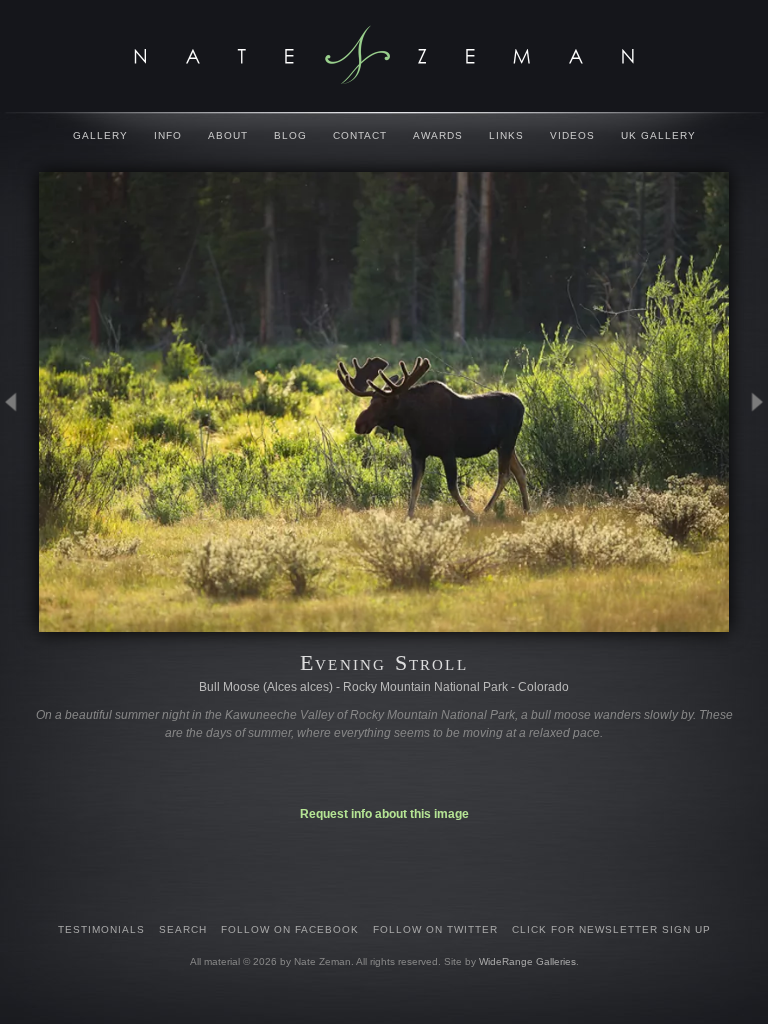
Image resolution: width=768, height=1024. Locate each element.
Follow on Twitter (435, 929)
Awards (438, 135)
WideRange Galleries (527, 961)
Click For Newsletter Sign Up (611, 929)
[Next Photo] (748, 499)
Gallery (100, 135)
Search (183, 929)
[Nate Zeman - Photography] (384, 55)
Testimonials (101, 929)
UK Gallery (658, 135)
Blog (290, 135)
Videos (572, 135)
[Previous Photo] (19, 499)
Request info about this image (384, 814)
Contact (360, 135)
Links (506, 135)
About (228, 135)
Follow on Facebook (290, 929)
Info (168, 135)
